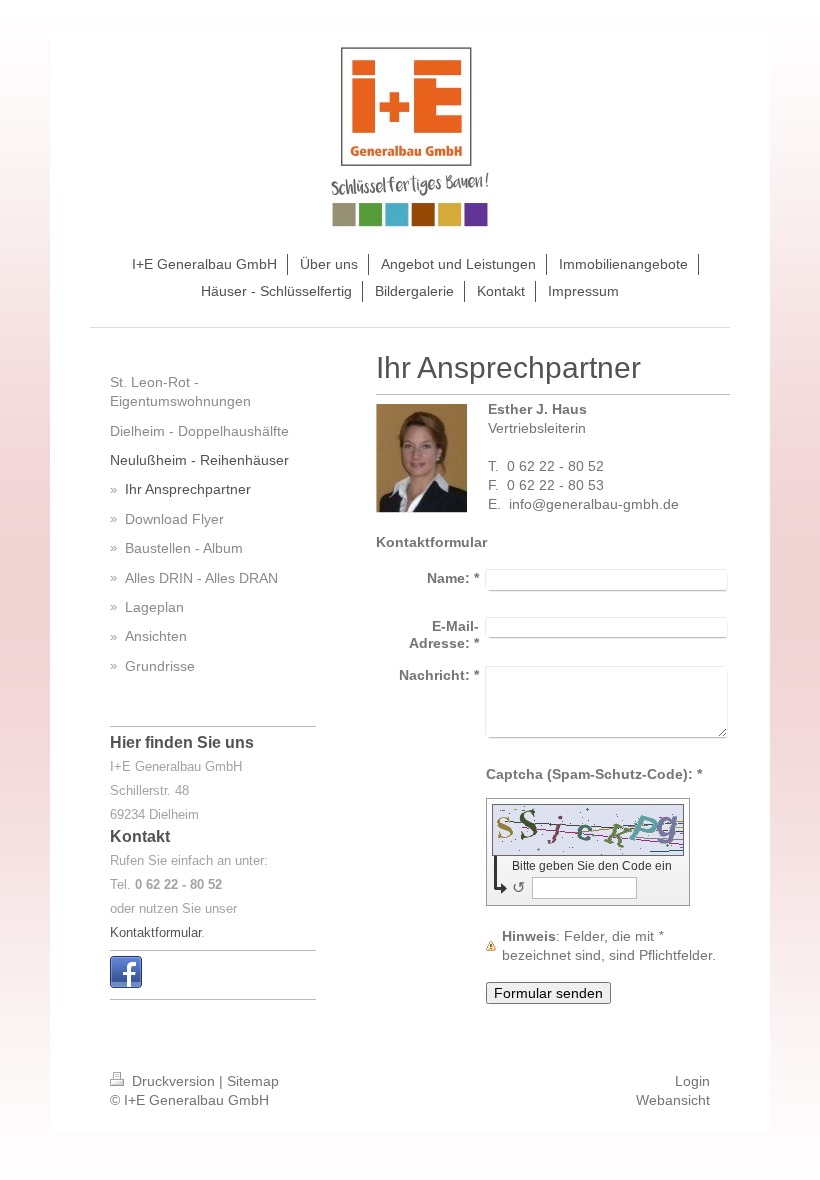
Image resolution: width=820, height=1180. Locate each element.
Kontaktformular (155, 932)
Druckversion (173, 1081)
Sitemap (253, 1081)
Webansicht (673, 1100)
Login (692, 1081)
